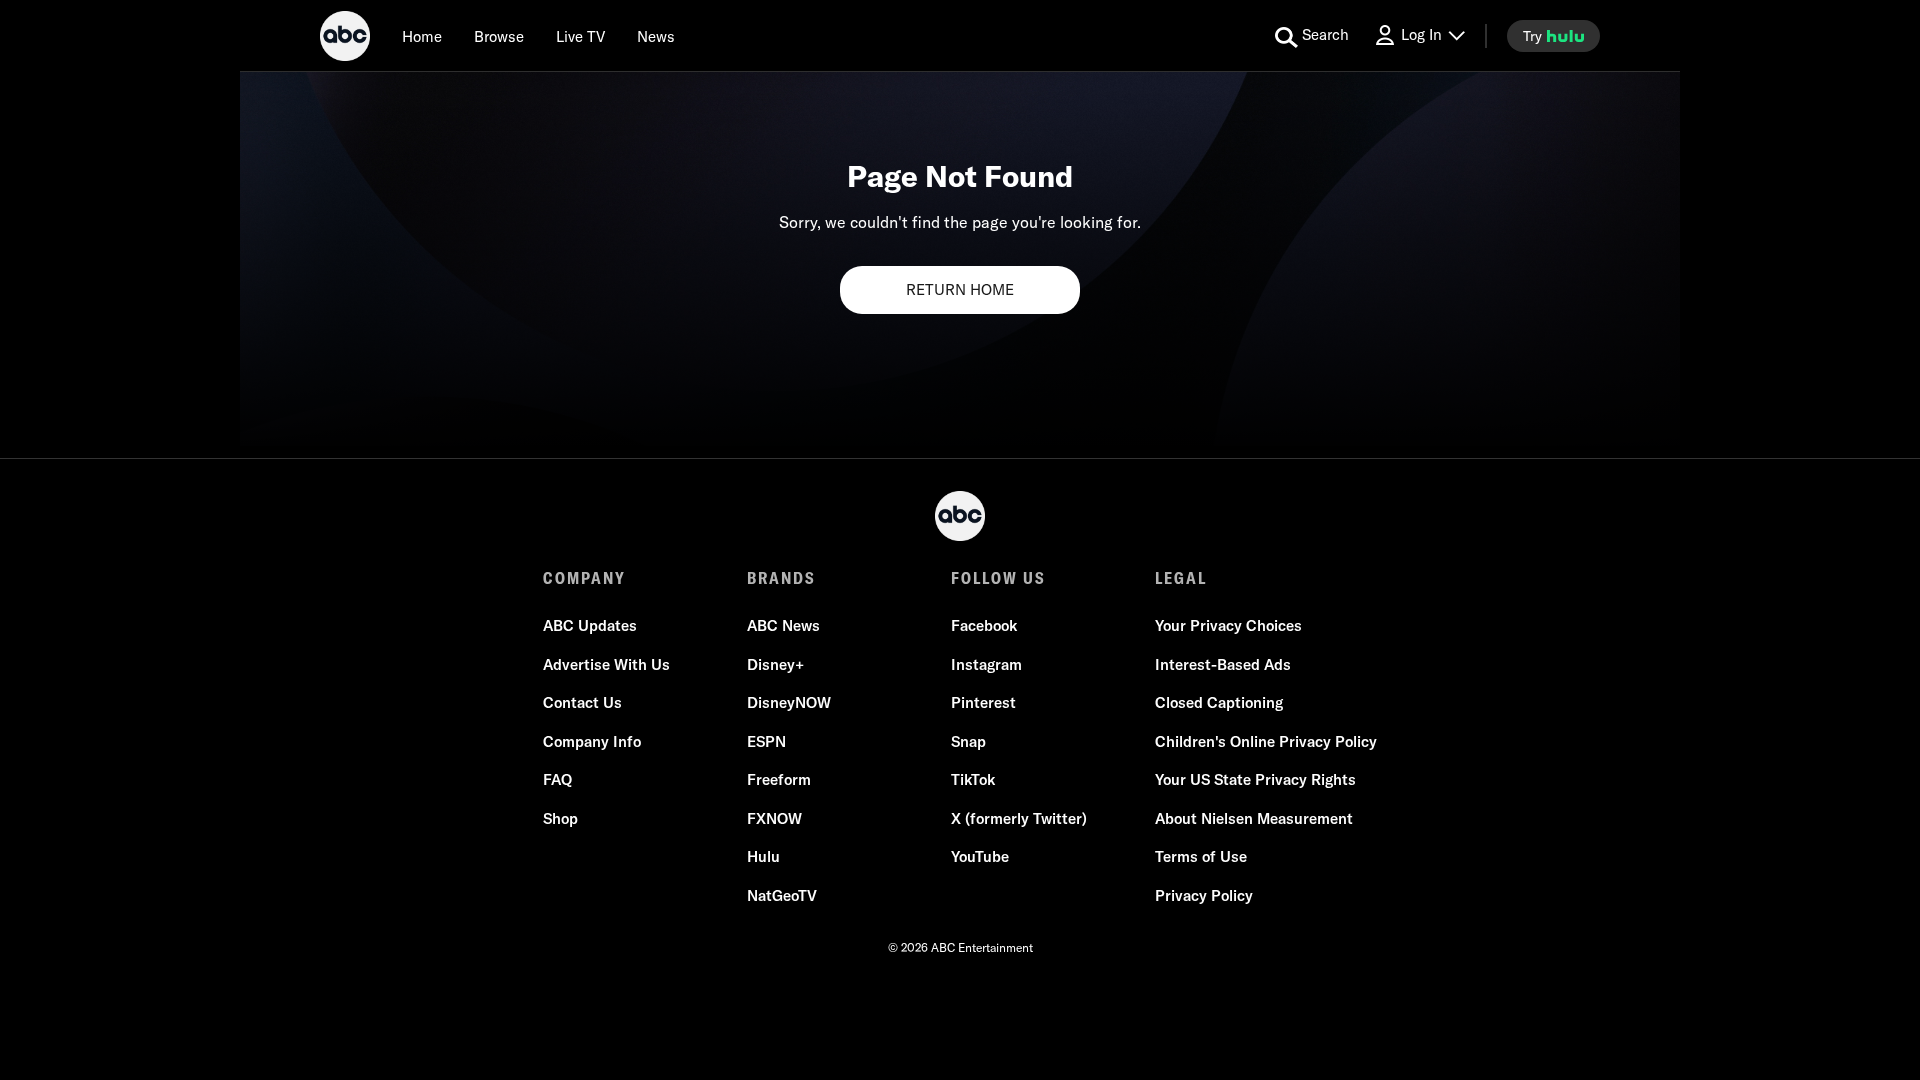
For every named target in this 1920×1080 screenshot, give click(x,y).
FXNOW (774, 818)
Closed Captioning (1219, 702)
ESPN (766, 741)
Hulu (763, 856)
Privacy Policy (1204, 895)
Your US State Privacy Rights (1255, 779)
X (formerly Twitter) (1019, 818)
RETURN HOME (960, 289)
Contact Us (582, 702)
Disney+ (775, 664)
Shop (560, 818)
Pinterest (983, 702)
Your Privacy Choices (1228, 625)
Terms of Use (1201, 856)
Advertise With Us (606, 664)
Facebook (984, 625)
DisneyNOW (789, 702)
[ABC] (345, 39)
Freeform (779, 779)
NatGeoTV (782, 895)
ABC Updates (590, 625)
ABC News (783, 625)
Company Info (592, 741)
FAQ (557, 779)
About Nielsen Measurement (1254, 818)
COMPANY (584, 578)
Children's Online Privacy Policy (1266, 741)
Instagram (986, 664)
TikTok (973, 779)
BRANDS (781, 578)
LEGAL (1181, 578)
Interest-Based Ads (1223, 664)
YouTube (980, 856)
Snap (968, 741)
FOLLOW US (998, 578)
